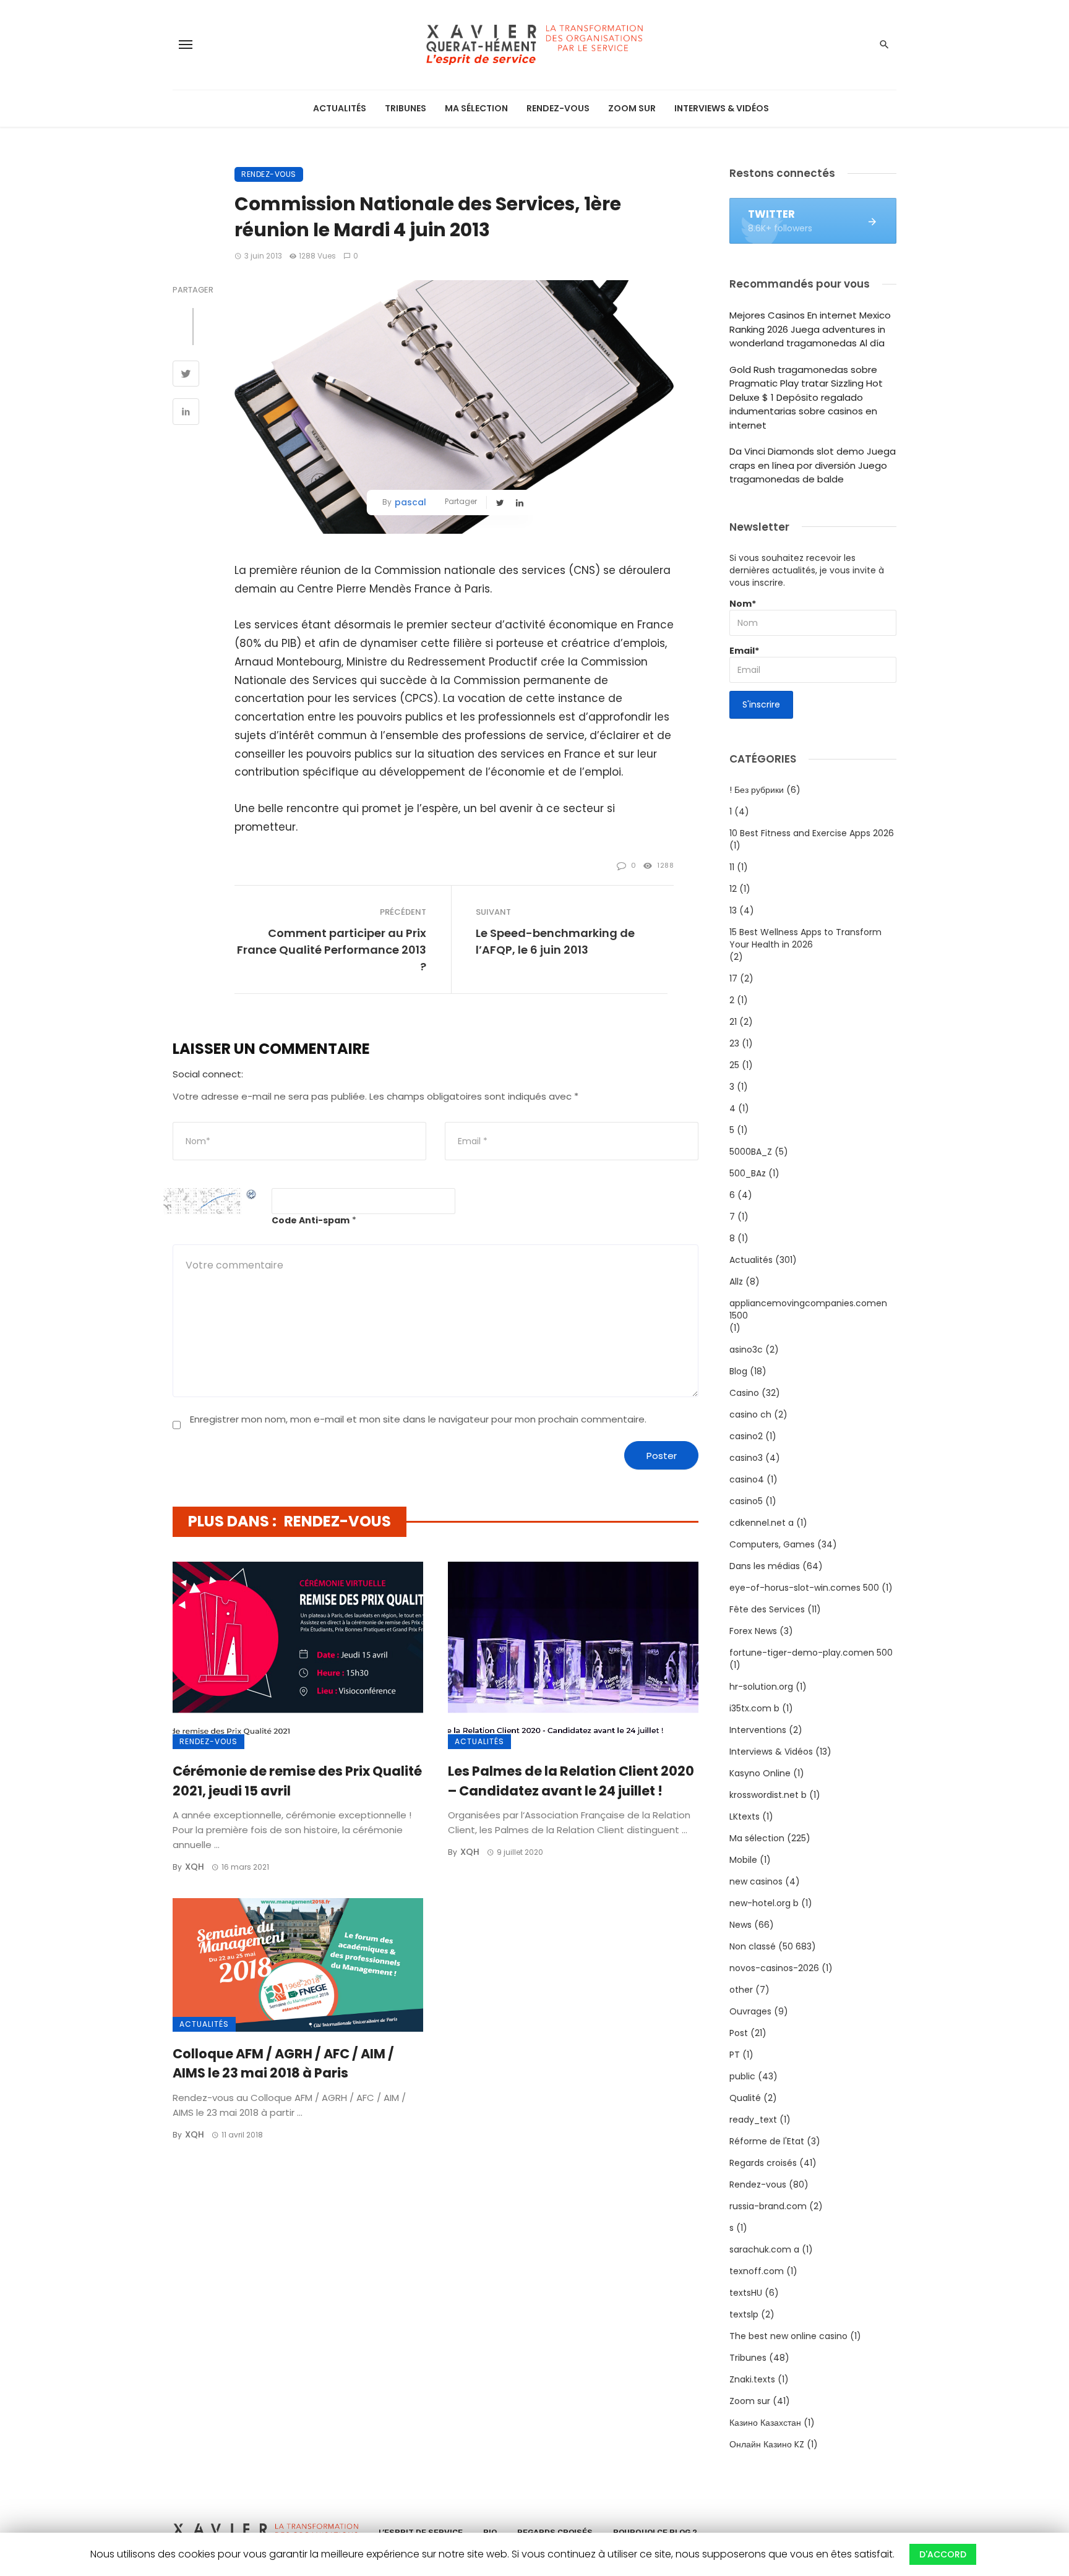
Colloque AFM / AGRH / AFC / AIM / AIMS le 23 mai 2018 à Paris (283, 2064)
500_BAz (748, 1173)
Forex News (753, 1631)
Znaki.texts (752, 2379)
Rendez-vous (558, 108)
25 (734, 1065)
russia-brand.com (768, 2206)
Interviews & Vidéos (722, 108)
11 (732, 867)
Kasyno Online (760, 1773)
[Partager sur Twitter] (186, 375)
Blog (738, 1371)
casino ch (750, 1414)
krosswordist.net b (768, 1795)
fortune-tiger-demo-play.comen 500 (811, 1653)
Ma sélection (476, 108)
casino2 (746, 1436)
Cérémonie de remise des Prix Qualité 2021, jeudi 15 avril (297, 1781)
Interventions (758, 1730)
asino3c (746, 1350)
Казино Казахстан (765, 2423)
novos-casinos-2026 (774, 1968)
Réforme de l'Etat (767, 2141)
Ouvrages (750, 2011)
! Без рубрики (757, 790)
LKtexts (745, 1816)
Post (739, 2033)
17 (733, 978)
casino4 (747, 1479)
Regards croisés (763, 2163)
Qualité (745, 2098)
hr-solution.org (761, 1687)
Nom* (743, 604)
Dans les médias (765, 1566)
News (741, 1925)
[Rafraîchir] (252, 1194)
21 (733, 1022)
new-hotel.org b (764, 1903)
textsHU (746, 2293)
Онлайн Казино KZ (767, 2444)
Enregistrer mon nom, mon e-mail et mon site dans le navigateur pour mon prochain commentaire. (418, 1419)
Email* (744, 651)
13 (733, 910)
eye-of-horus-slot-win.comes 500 (804, 1588)
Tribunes (406, 108)
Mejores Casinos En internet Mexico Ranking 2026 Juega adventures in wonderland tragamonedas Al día (810, 329)
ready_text (753, 2120)
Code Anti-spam (311, 1220)
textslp (744, 2314)
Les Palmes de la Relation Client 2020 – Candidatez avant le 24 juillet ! (571, 1781)
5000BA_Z (751, 1152)
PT (735, 2055)
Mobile (743, 1860)
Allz (736, 1282)
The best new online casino (788, 2336)
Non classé (753, 1946)
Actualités (340, 108)
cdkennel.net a (762, 1523)
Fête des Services (767, 1609)
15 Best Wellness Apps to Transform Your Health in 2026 (805, 938)
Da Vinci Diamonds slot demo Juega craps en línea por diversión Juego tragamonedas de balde (813, 465)
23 (734, 1043)
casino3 (746, 1458)
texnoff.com (757, 2271)
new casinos (756, 1881)
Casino (744, 1393)
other (741, 1990)
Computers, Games (772, 1544)
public (742, 2076)
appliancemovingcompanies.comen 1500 (808, 1309)
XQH (195, 1867)
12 (733, 889)
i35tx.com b (754, 1708)
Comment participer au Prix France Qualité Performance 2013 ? (332, 950)
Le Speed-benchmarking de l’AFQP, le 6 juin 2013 (555, 941)
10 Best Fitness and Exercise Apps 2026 (812, 833)
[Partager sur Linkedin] (186, 413)
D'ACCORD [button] (943, 2554)
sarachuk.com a (764, 2249)
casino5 (746, 1501)
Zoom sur (632, 108)
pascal (410, 502)
